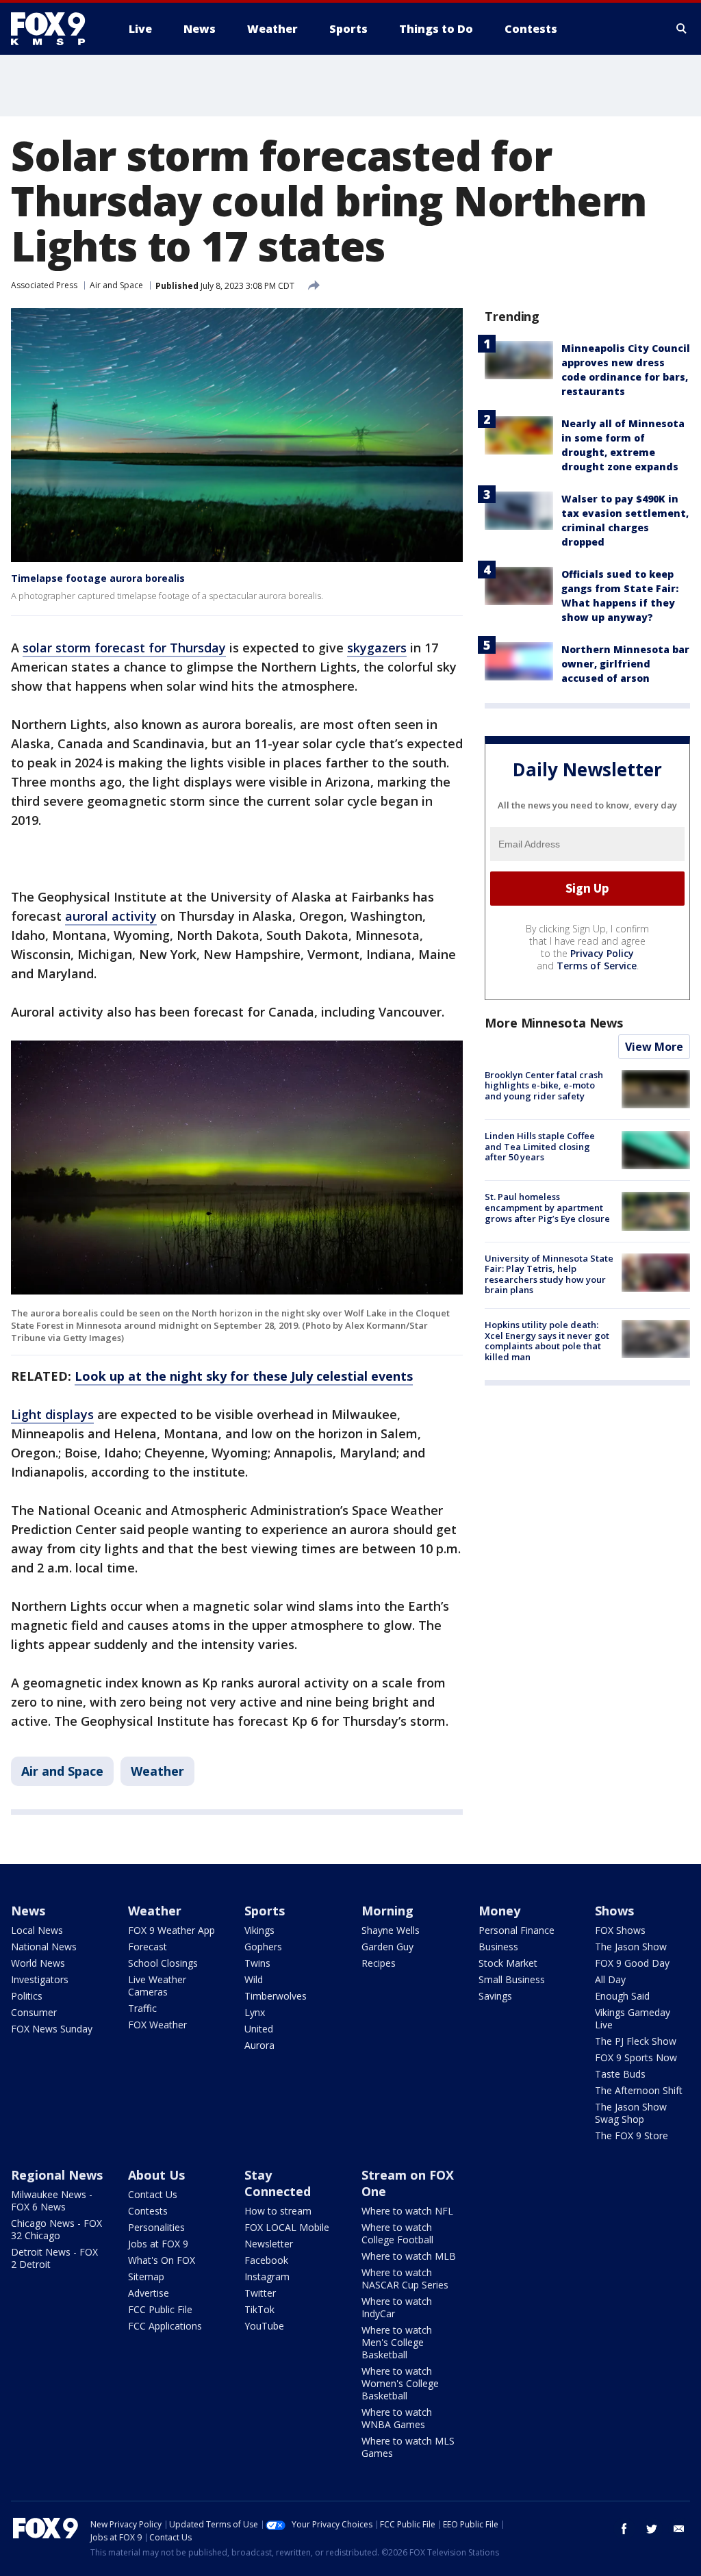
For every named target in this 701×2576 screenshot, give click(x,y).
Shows (614, 1911)
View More (654, 1047)
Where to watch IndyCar (397, 2307)
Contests (148, 2211)
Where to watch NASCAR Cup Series (405, 2279)
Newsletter (269, 2244)
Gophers (263, 1947)
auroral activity (111, 916)
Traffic (142, 2008)
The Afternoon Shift (639, 2090)
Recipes (379, 1963)
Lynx (255, 2012)
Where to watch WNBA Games (397, 2418)
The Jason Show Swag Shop (631, 2113)
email (679, 2529)
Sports (265, 1911)
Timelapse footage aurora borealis (98, 578)
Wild (254, 1979)
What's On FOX (162, 2260)
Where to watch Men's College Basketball (397, 2342)
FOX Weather (157, 2025)
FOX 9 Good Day (632, 1963)
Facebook (266, 2260)
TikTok (259, 2309)
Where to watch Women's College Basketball (400, 2383)
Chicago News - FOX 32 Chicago (56, 2229)
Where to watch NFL (407, 2211)
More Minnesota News (554, 1023)
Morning (387, 1911)
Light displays (52, 1414)
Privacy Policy (602, 953)
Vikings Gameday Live (633, 2018)
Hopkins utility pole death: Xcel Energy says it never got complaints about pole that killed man (547, 1341)
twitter (652, 2529)
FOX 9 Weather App (171, 1930)
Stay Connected (278, 2183)
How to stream (278, 2211)
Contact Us (153, 2194)
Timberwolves (276, 1996)
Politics (27, 1996)
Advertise (149, 2293)
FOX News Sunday (52, 2029)
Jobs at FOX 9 (158, 2244)
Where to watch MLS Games (408, 2447)
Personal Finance (517, 1930)
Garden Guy (387, 1947)
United (259, 2029)
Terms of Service (597, 966)
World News (38, 1963)
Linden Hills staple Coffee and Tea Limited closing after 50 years (540, 1146)
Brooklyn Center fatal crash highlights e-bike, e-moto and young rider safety (544, 1085)
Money (499, 1911)
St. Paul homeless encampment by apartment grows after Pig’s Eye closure (547, 1207)
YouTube (264, 2326)
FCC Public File (160, 2309)
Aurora (259, 2045)
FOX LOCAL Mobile (287, 2227)
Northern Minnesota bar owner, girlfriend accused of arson (625, 664)
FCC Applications (165, 2326)
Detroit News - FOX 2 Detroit (54, 2258)
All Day (610, 1979)
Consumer (34, 2012)
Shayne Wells (391, 1930)
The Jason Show (631, 1947)
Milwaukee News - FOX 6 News (52, 2201)
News (28, 1911)
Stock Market (508, 1963)
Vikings (259, 1930)
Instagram (267, 2277)
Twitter (260, 2293)
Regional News (57, 2175)
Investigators (40, 1979)
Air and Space (116, 285)
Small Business (512, 1979)
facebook (624, 2529)
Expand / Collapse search (682, 29)
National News (44, 1947)
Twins (257, 1963)
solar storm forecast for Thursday (124, 648)
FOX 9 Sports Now (636, 2057)
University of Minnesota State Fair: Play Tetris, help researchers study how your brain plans (549, 1274)
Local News (37, 1930)
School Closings (163, 1963)
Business (498, 1947)
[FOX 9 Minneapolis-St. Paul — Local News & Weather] (56, 29)
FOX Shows (620, 1930)
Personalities (156, 2227)
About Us (156, 2175)
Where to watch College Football (397, 2233)
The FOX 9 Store (632, 2135)
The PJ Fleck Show (636, 2041)
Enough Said (622, 1996)
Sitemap (146, 2277)
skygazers (377, 648)
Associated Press (44, 285)
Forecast (148, 1947)
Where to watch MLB (409, 2256)
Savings (495, 1996)
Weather (157, 1771)
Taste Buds (620, 2074)
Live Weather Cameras (157, 1986)
